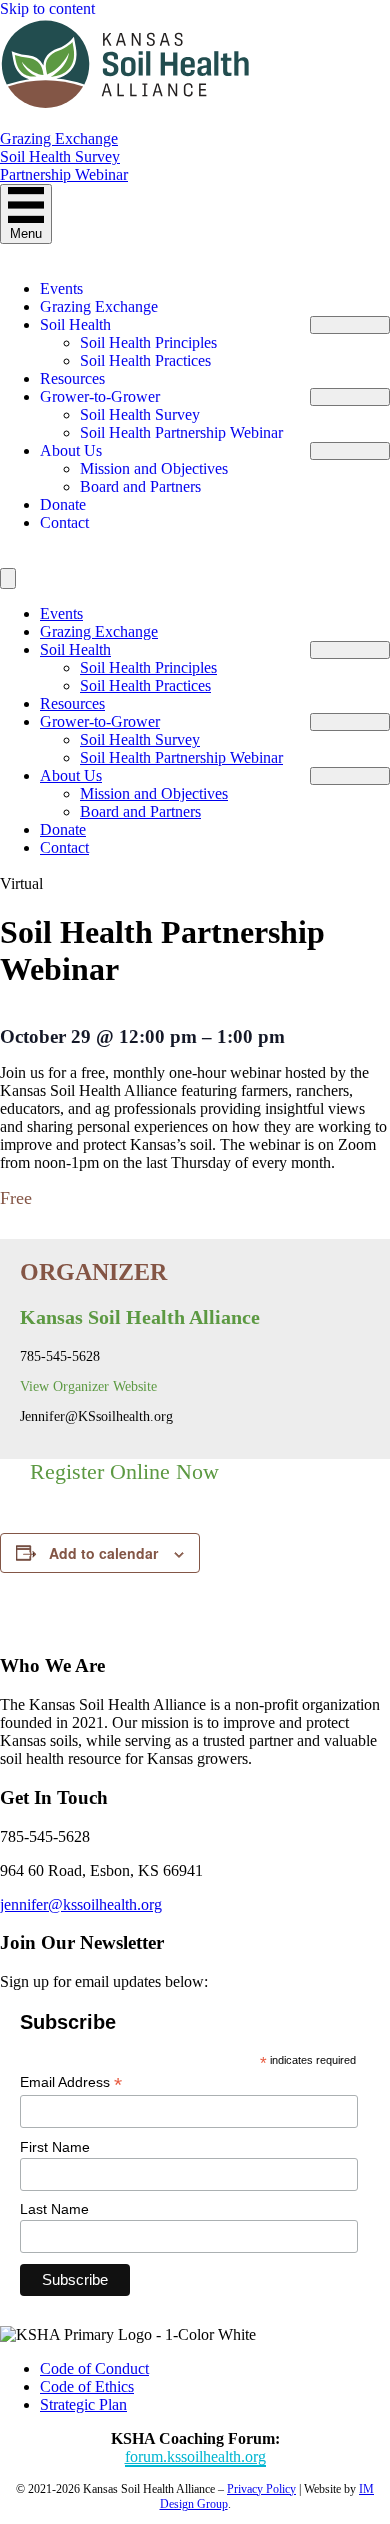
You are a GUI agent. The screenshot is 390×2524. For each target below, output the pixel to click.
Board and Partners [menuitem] (140, 486)
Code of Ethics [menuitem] (87, 2386)
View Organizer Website (88, 1386)
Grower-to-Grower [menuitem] (100, 396)
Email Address (71, 2082)
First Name (55, 2147)
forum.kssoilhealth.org (195, 2456)
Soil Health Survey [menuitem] (140, 414)
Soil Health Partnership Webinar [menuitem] (181, 432)
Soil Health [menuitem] (75, 324)
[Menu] (8, 578)
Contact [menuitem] (64, 522)
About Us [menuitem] (71, 450)
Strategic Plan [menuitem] (83, 2404)
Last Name (54, 2209)
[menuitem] (350, 325)
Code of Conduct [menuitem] (94, 2368)
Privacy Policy (261, 2489)
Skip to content (47, 8)
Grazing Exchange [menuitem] (99, 306)
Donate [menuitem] (63, 504)
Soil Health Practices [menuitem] (145, 360)
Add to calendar (103, 1553)
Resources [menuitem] (72, 378)
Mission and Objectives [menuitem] (154, 468)
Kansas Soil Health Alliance (140, 1317)
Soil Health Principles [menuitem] (148, 342)
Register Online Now (124, 1471)
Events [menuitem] (61, 288)
